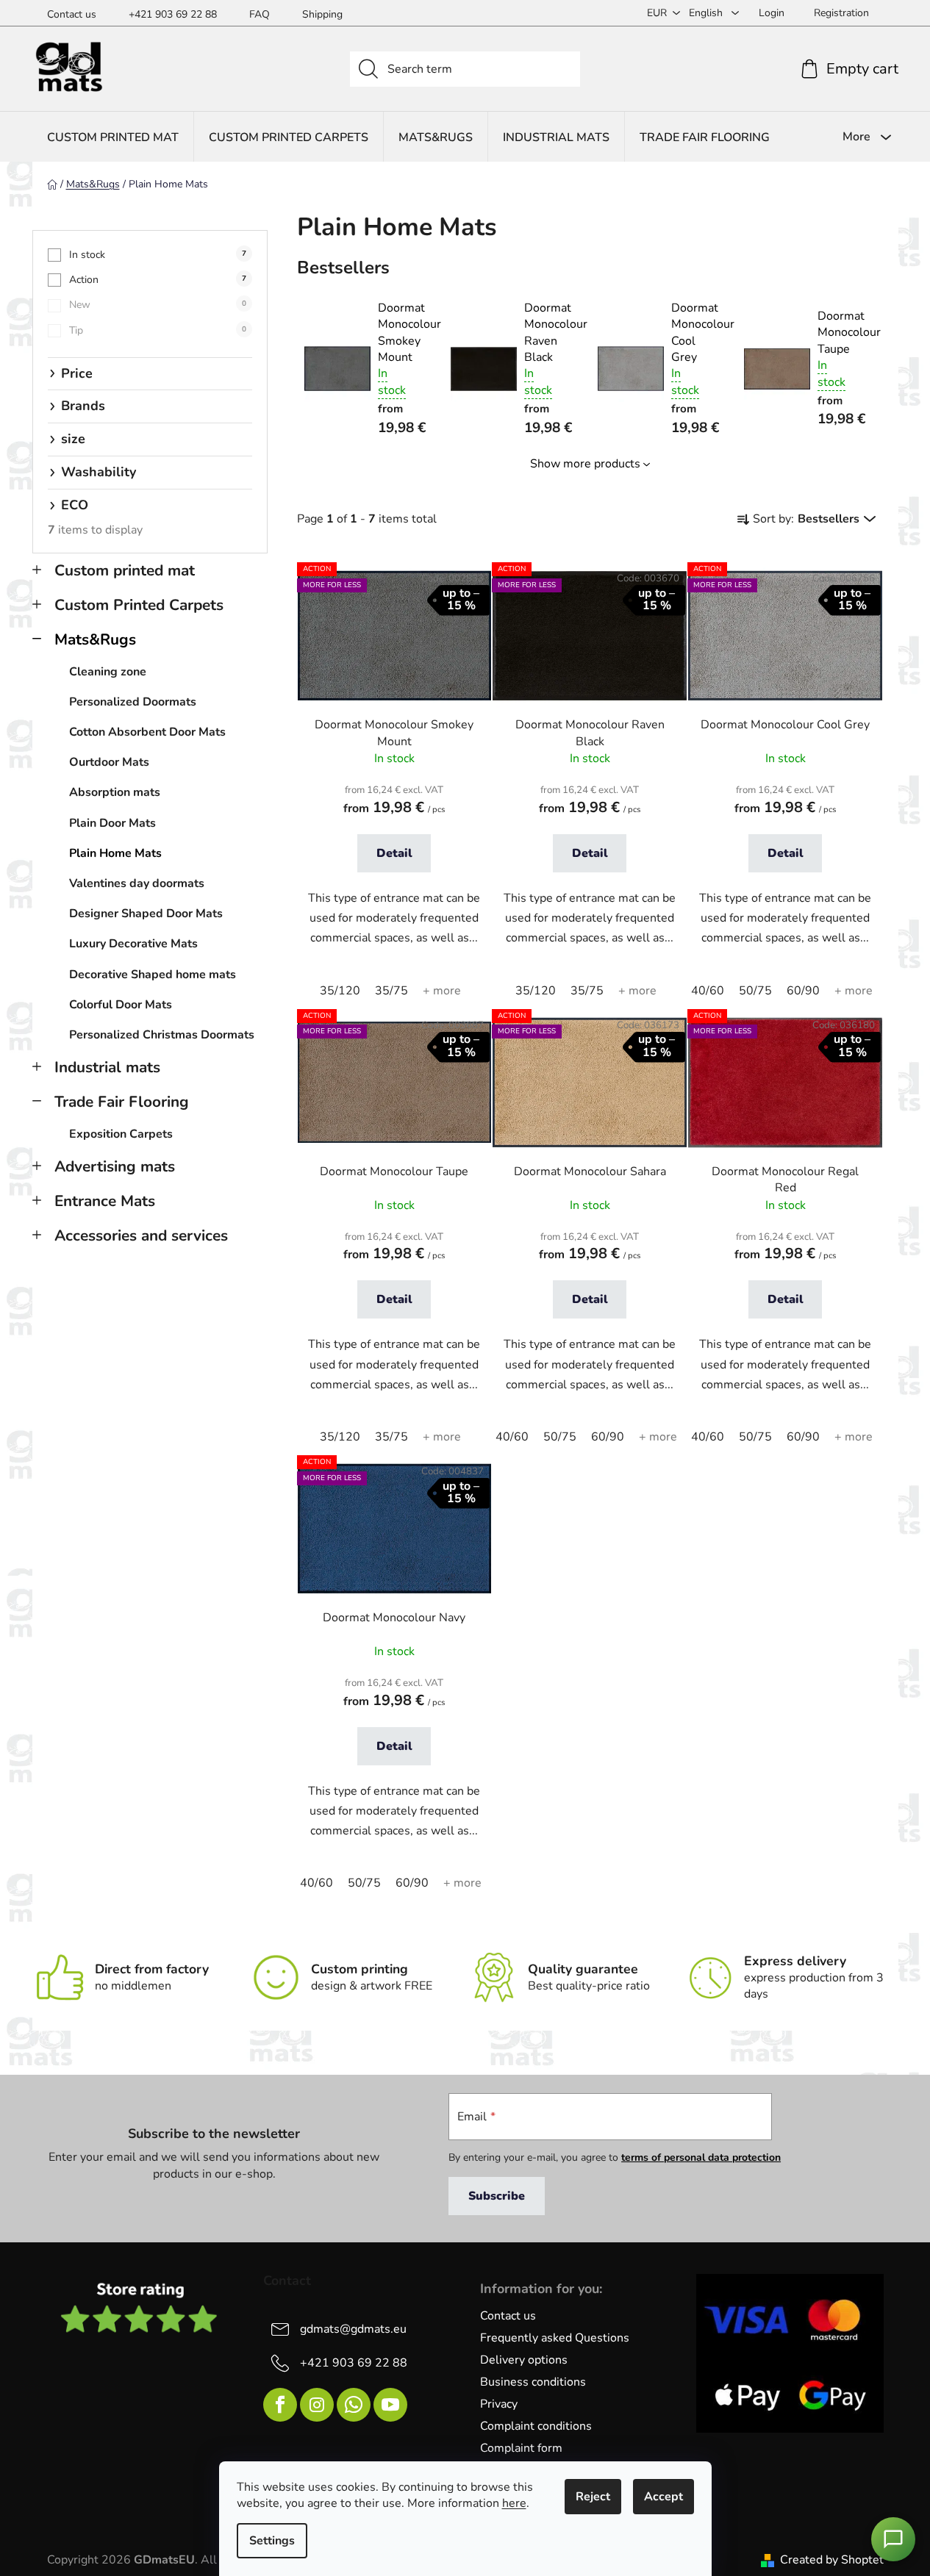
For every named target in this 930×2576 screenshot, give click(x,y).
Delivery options (524, 2360)
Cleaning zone (108, 672)
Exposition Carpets (121, 1134)
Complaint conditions (536, 2426)
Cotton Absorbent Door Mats (147, 732)
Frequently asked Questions (555, 2338)
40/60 (708, 991)
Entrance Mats (105, 1201)
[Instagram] (317, 2405)
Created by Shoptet (832, 2560)
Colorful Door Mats (121, 1005)
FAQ (260, 14)
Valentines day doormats (137, 883)
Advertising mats (115, 1166)
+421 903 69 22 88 (173, 14)
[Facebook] (280, 2405)
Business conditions (533, 2382)
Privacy (499, 2404)
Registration (841, 13)
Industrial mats (107, 1067)
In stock (158, 255)
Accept (663, 2497)
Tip (158, 330)
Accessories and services (141, 1235)
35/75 (391, 991)
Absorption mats (115, 792)
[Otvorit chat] (893, 2539)
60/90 (803, 991)
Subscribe (497, 2196)
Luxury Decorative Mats (133, 944)
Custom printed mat (125, 570)
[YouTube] (390, 2405)
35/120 (340, 991)
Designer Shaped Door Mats (146, 914)
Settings (272, 2541)
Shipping (322, 14)
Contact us (72, 14)
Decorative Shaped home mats (153, 975)
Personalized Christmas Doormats (162, 1035)
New (158, 305)
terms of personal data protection (701, 2157)
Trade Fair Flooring (122, 1102)
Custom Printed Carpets (139, 605)
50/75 (755, 991)
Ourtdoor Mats (109, 762)
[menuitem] (113, 137)
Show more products (585, 464)
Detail (394, 853)
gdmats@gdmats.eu (353, 2329)
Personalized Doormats (133, 702)
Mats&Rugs (95, 639)
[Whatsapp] (354, 2405)
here (514, 2503)
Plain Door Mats (112, 823)
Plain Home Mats (115, 853)
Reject (593, 2497)
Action (158, 280)
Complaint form (521, 2448)
